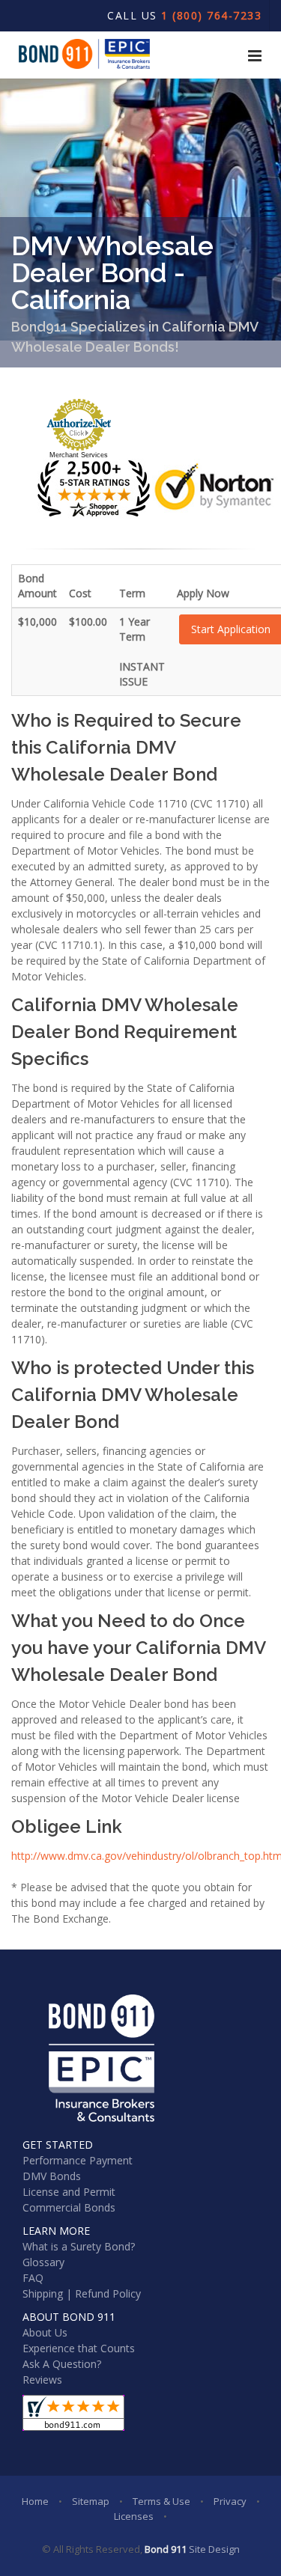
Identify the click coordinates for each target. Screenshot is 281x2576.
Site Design (214, 2549)
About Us (45, 2332)
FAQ (33, 2278)
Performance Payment (78, 2160)
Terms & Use (161, 2501)
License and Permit (69, 2192)
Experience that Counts (79, 2348)
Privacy (230, 2501)
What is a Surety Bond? (79, 2246)
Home (35, 2501)
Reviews (42, 2380)
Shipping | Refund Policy (82, 2293)
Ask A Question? (62, 2364)
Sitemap (91, 2501)
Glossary (43, 2262)
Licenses (134, 2516)
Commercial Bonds (69, 2207)
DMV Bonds (52, 2176)
